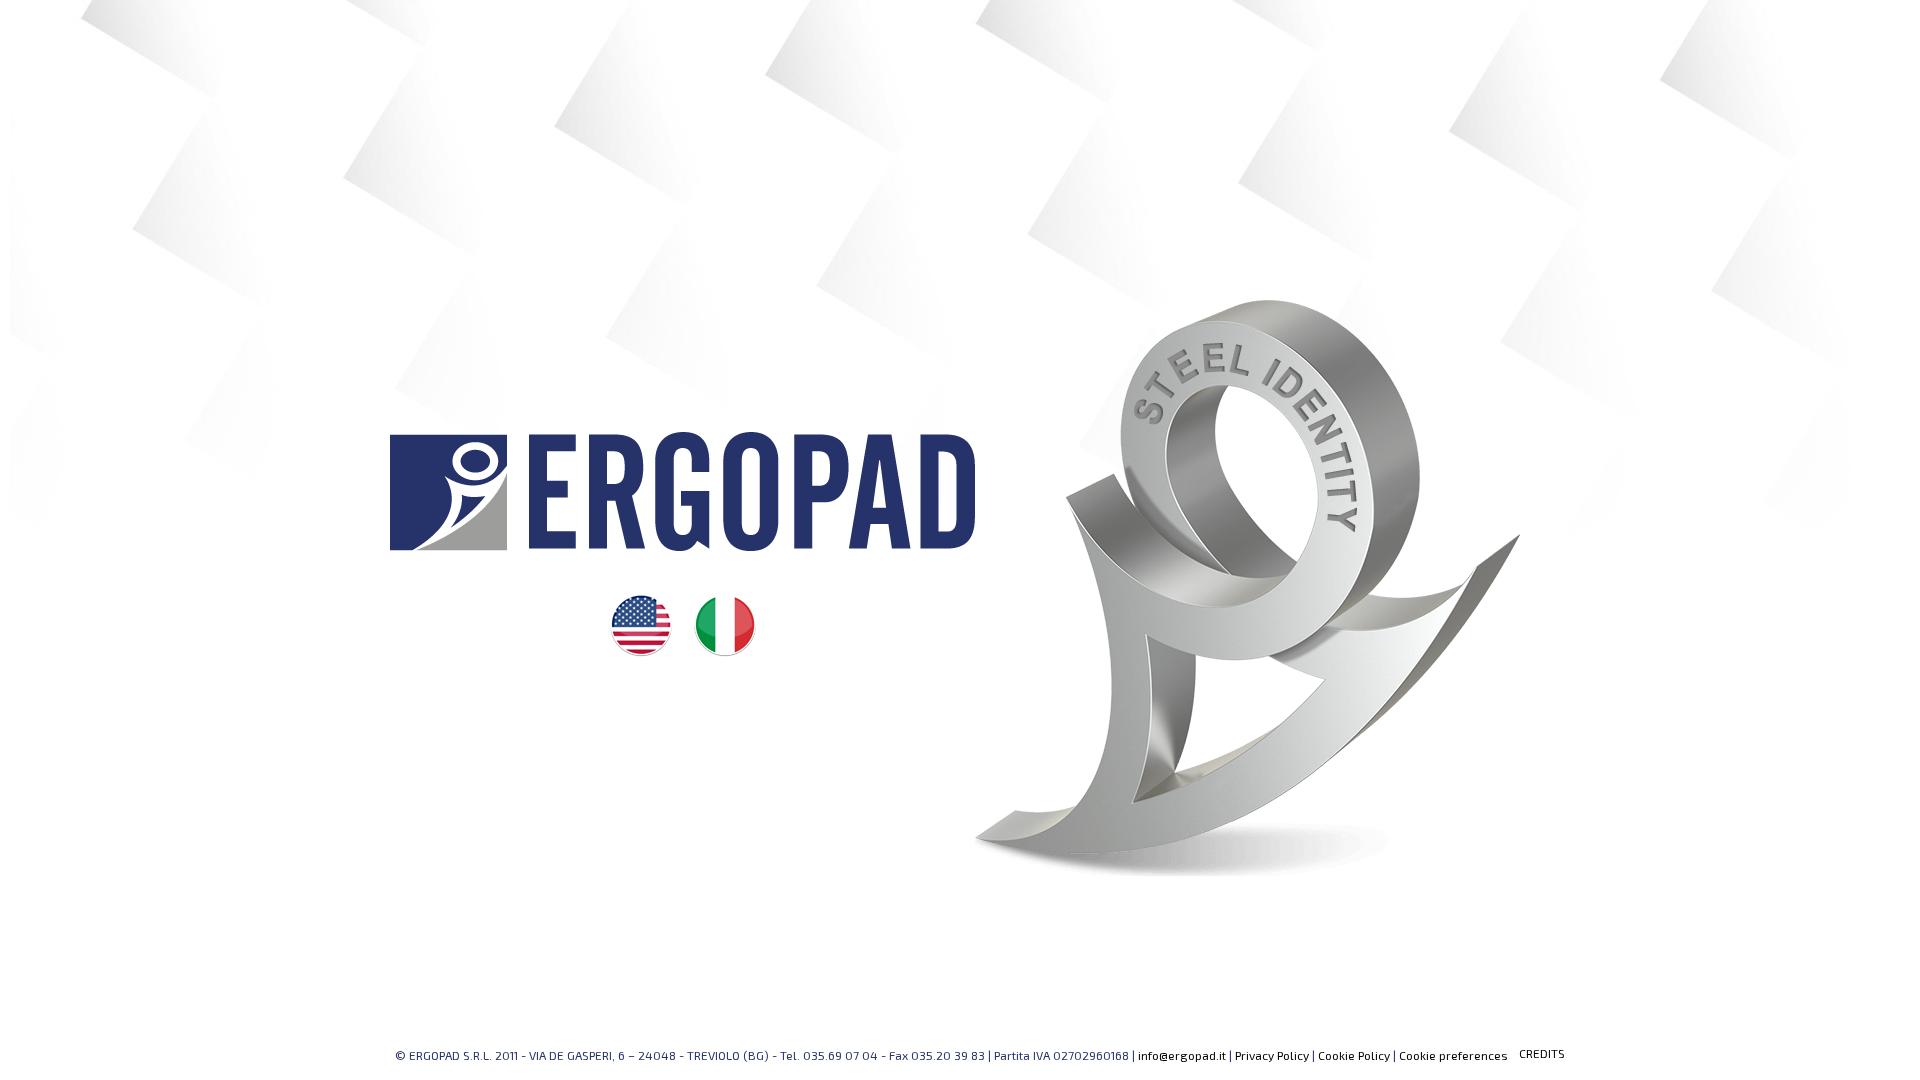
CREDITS (1542, 1053)
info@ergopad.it (1182, 1055)
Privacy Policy (1272, 1055)
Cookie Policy (1354, 1055)
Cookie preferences (1453, 1055)
